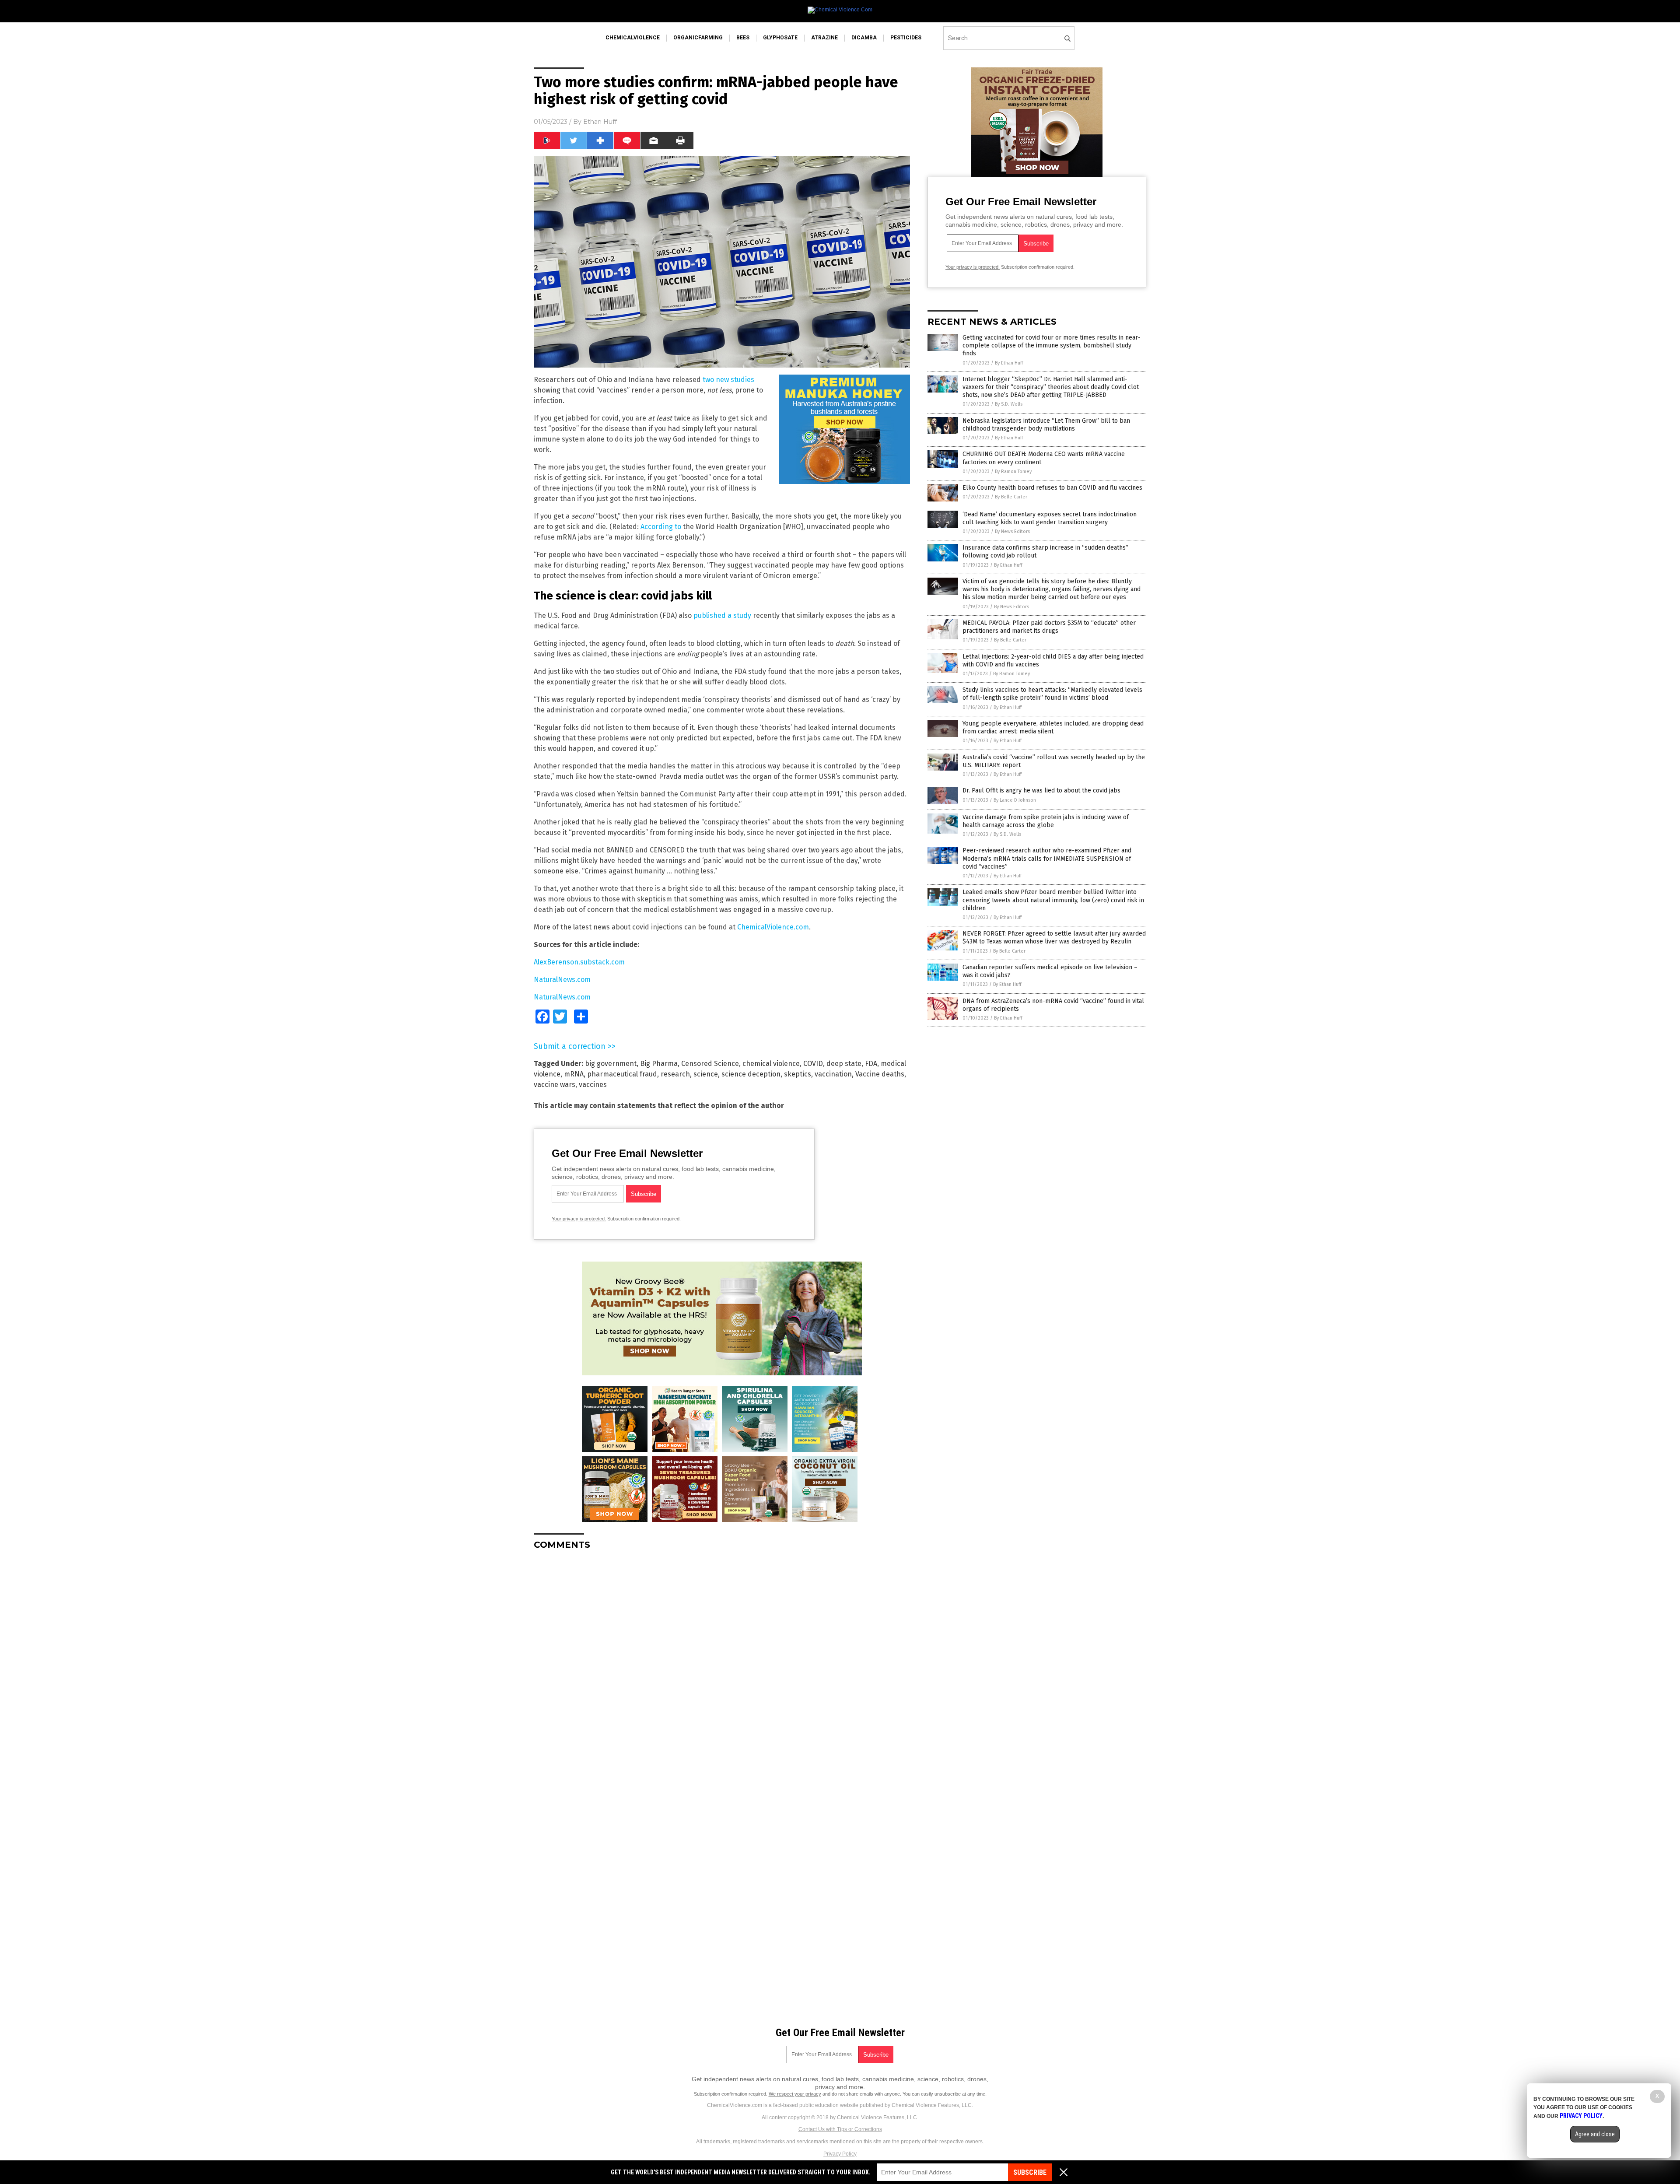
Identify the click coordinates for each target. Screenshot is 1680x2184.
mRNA (574, 1074)
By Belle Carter (1011, 497)
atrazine (824, 38)
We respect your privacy (795, 2094)
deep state (844, 1064)
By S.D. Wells (1009, 404)
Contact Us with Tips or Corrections (840, 2129)
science (706, 1074)
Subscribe (1030, 2172)
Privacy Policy (840, 2154)
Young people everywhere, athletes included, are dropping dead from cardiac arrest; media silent (1053, 727)
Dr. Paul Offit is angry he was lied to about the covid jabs (1041, 791)
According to (661, 527)
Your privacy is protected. (579, 1219)
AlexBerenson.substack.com (579, 962)
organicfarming (698, 38)
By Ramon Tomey (1013, 472)
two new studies (728, 380)
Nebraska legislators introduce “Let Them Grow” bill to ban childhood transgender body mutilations (1046, 425)
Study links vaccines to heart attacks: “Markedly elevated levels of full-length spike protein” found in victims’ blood (1052, 694)
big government (611, 1064)
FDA (871, 1064)
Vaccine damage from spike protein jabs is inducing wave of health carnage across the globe (1046, 821)
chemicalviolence (633, 38)
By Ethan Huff (1009, 363)
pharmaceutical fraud (622, 1074)
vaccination (833, 1074)
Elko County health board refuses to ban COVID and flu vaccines (1052, 488)
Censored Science (710, 1064)
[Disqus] (722, 1666)
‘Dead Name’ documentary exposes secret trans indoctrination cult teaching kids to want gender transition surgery (1050, 518)
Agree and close (1595, 2134)
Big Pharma (659, 1064)
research (675, 1074)
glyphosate (780, 38)
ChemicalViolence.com (773, 927)
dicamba (864, 38)
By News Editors (1012, 531)
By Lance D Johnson (1015, 800)
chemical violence (771, 1064)
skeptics (798, 1074)
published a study (722, 615)
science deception (751, 1074)
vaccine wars (555, 1085)
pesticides (906, 38)
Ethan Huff (600, 122)
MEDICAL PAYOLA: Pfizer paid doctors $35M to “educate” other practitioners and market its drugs (1049, 627)
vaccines (593, 1085)
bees (743, 38)
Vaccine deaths (880, 1074)
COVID (813, 1064)
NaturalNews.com (562, 980)
